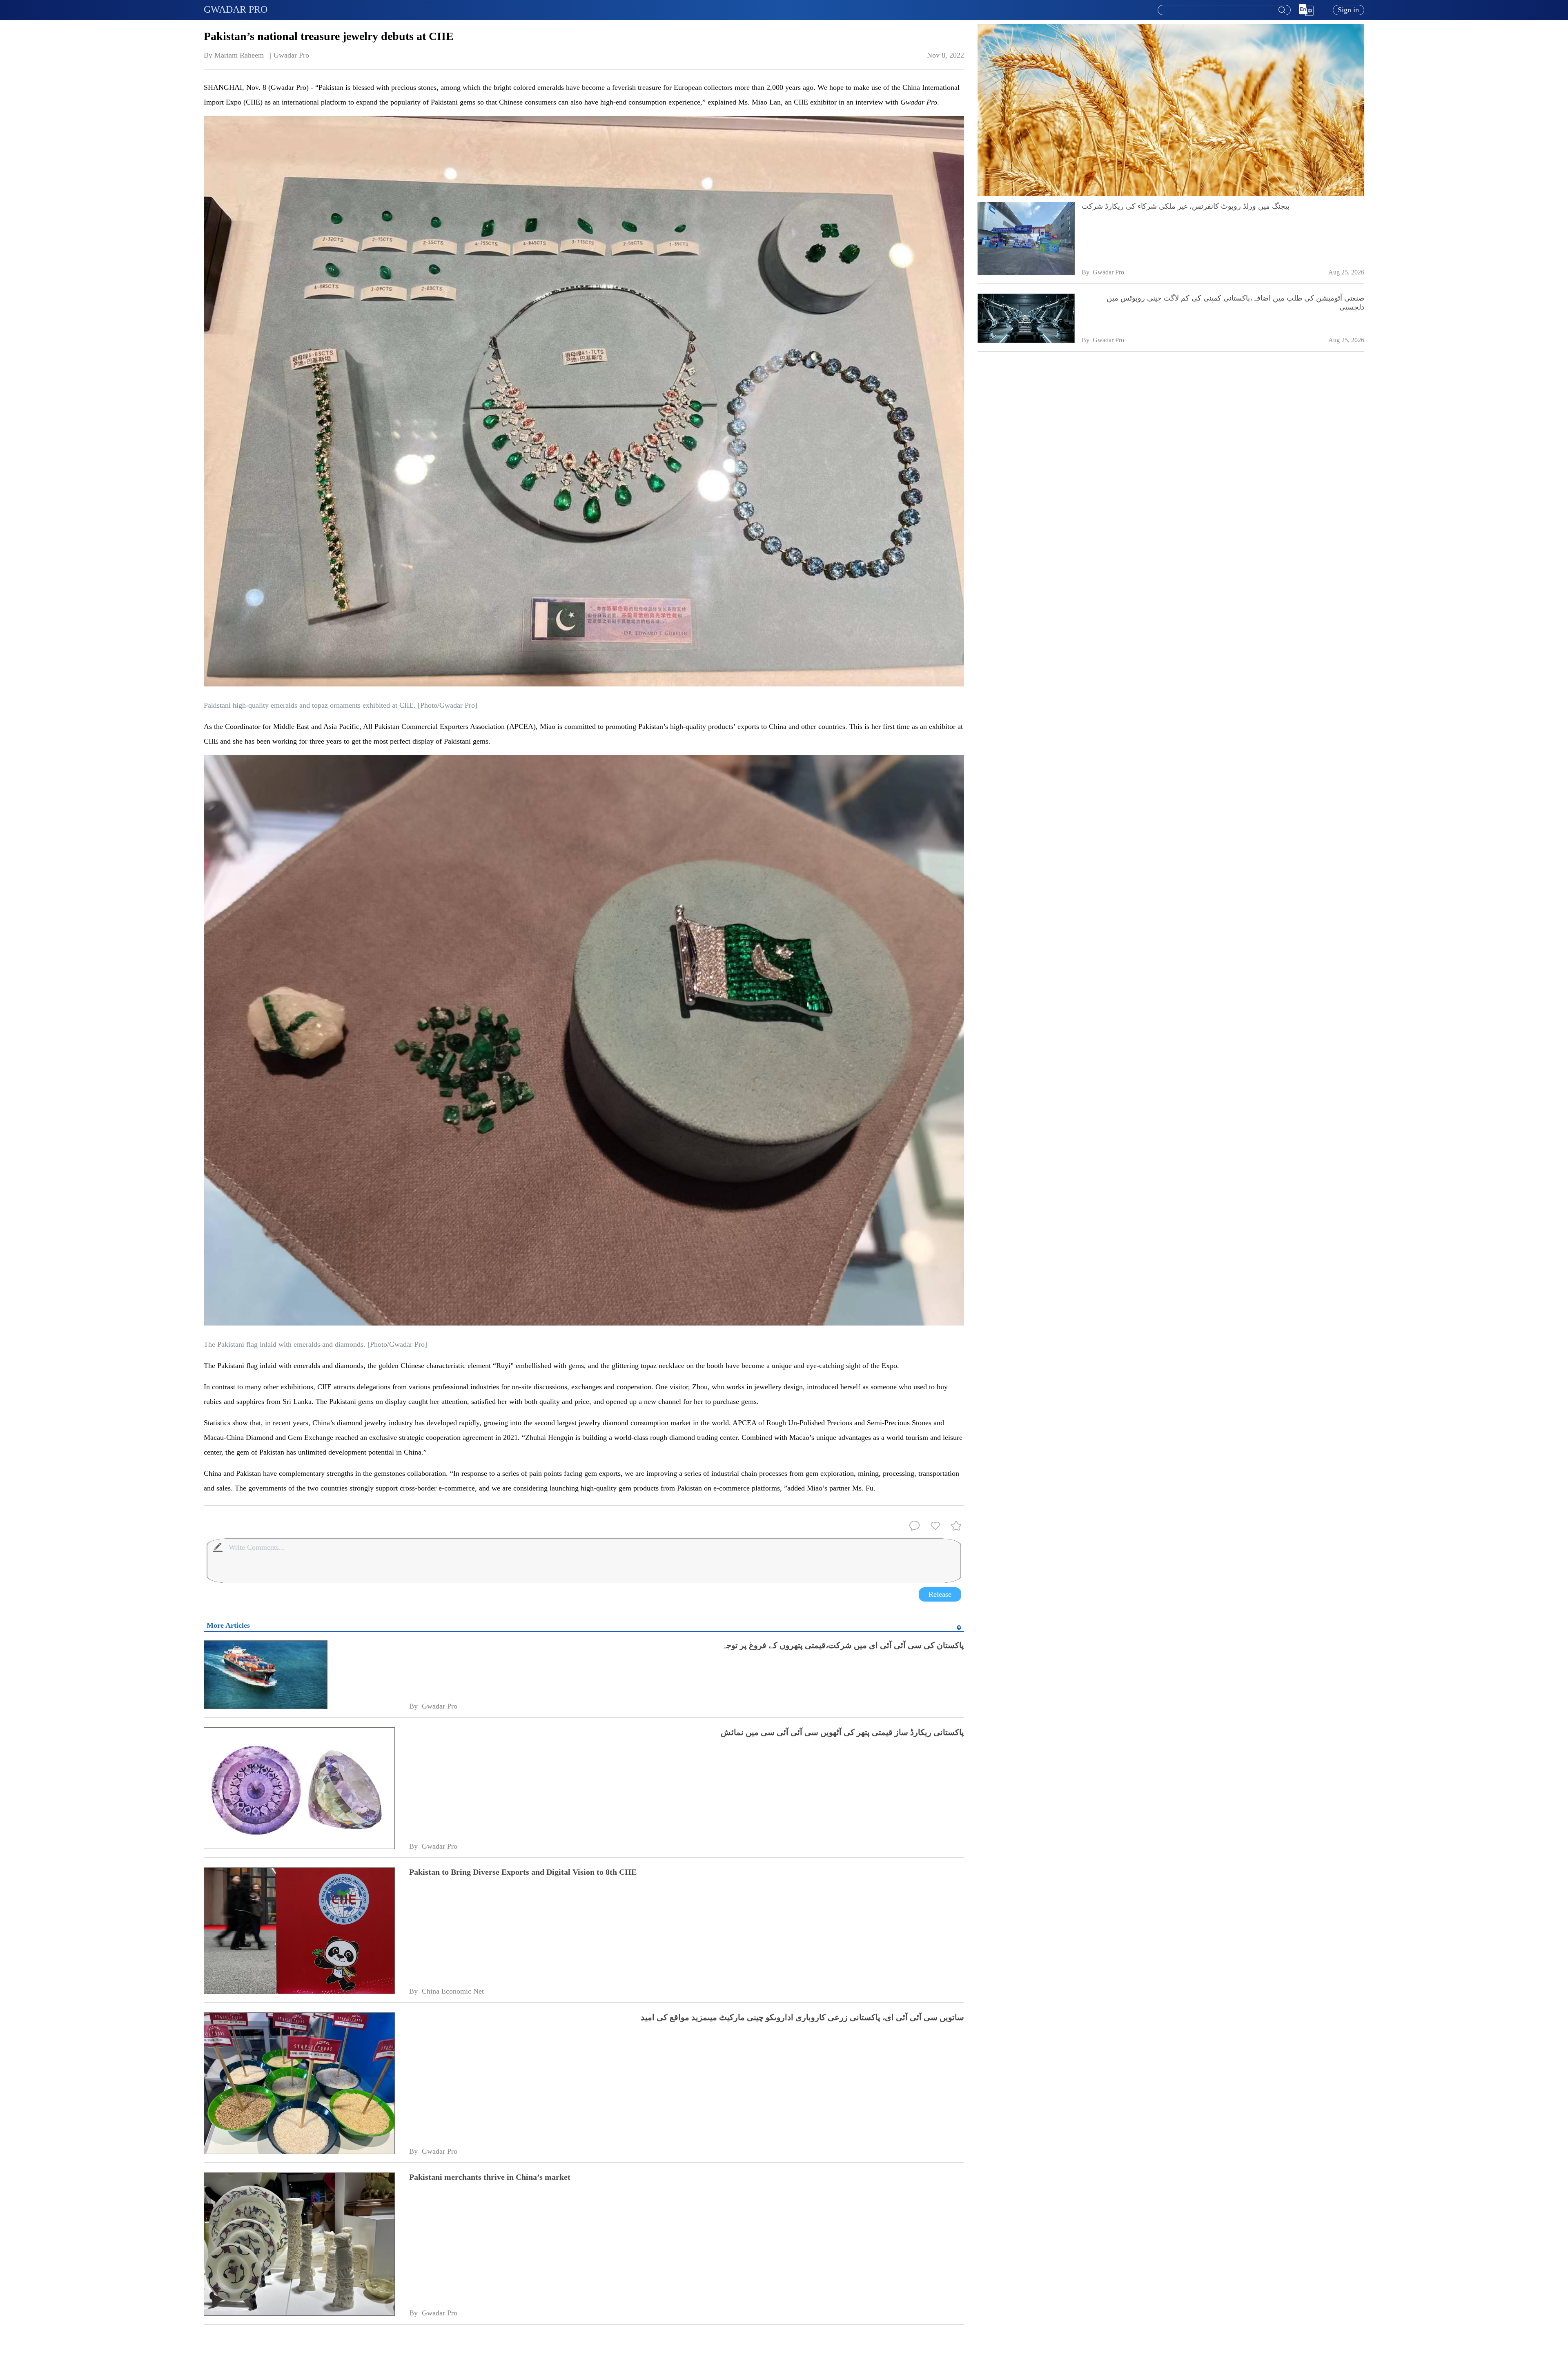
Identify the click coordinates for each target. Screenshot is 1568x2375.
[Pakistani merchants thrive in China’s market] (299, 2245)
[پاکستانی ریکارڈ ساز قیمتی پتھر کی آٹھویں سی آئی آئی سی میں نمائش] (299, 1789)
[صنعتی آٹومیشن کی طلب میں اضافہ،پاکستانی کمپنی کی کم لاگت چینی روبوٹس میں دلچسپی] (1026, 319)
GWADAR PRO (236, 9)
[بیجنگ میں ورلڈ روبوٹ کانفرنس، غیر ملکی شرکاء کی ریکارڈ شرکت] (1026, 239)
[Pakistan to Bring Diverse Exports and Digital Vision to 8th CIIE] (299, 1931)
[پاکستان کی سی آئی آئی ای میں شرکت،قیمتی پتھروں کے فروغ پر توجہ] (299, 1675)
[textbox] (1224, 10)
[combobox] (1224, 10)
